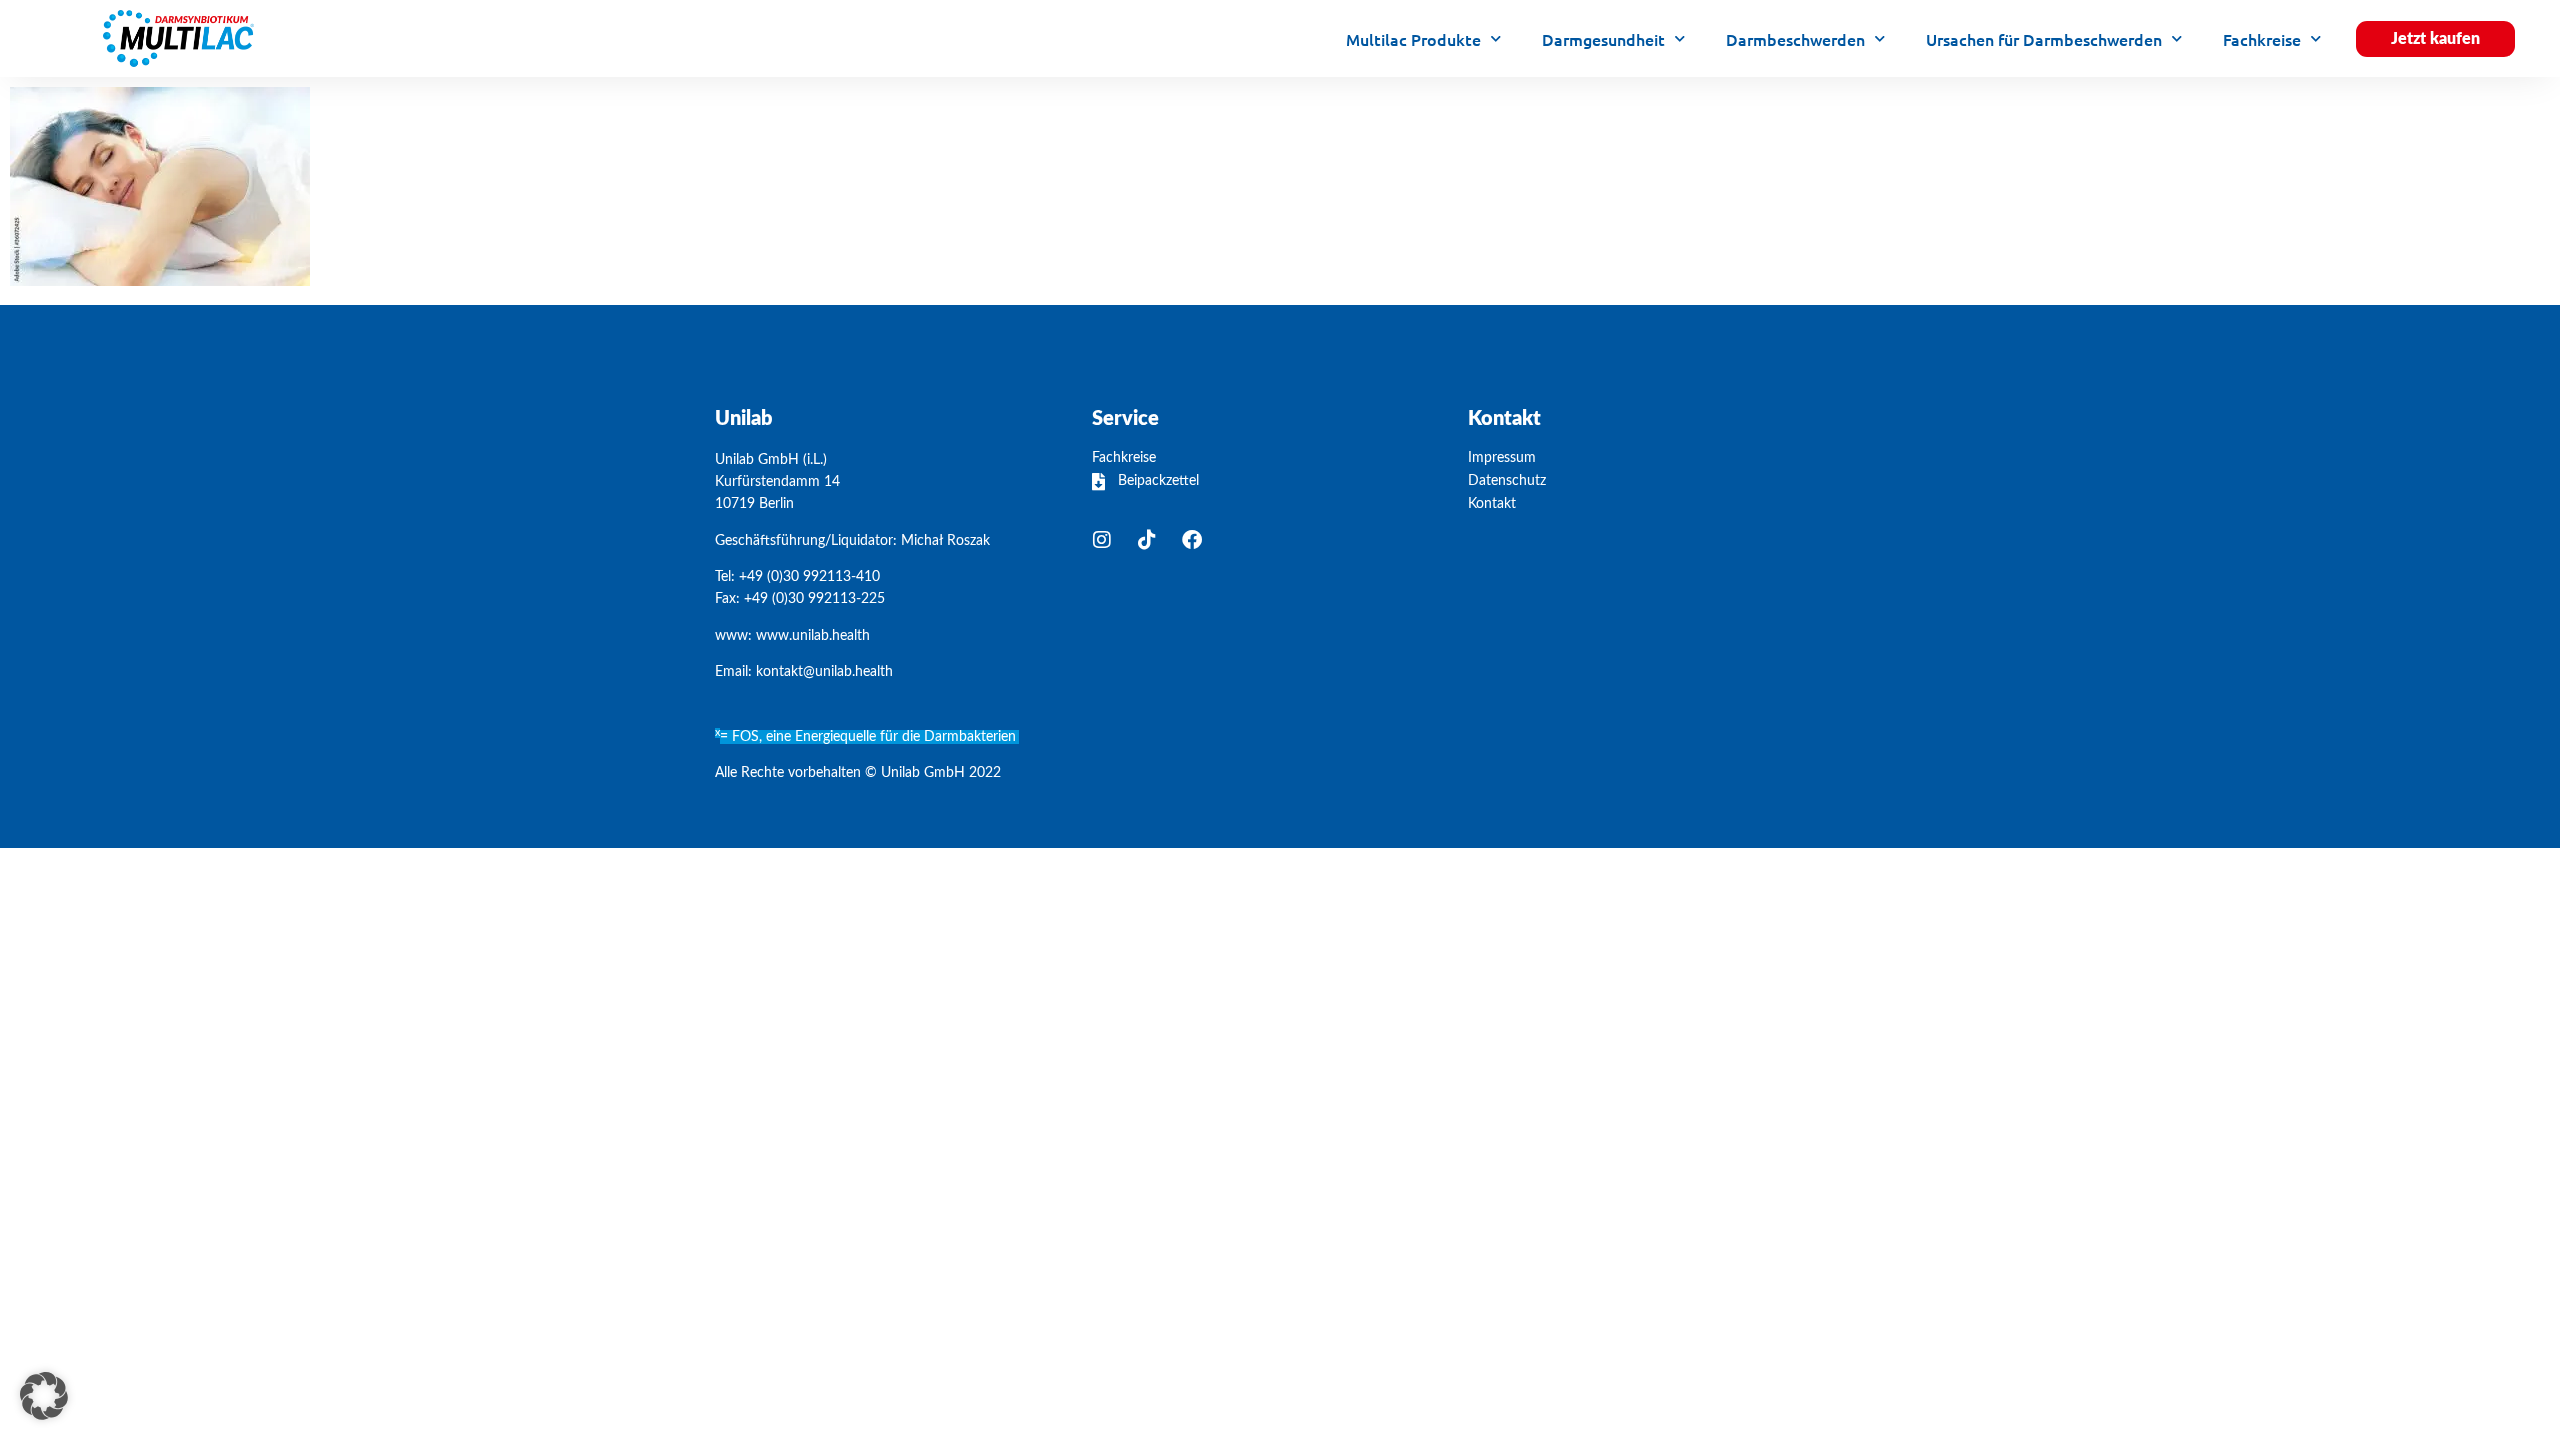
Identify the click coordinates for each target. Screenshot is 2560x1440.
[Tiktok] (1147, 540)
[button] (44, 1396)
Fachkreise (2262, 39)
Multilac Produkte (1413, 39)
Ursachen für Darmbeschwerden (2044, 39)
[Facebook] (1192, 540)
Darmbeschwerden (1795, 39)
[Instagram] (1102, 540)
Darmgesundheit (1603, 39)
